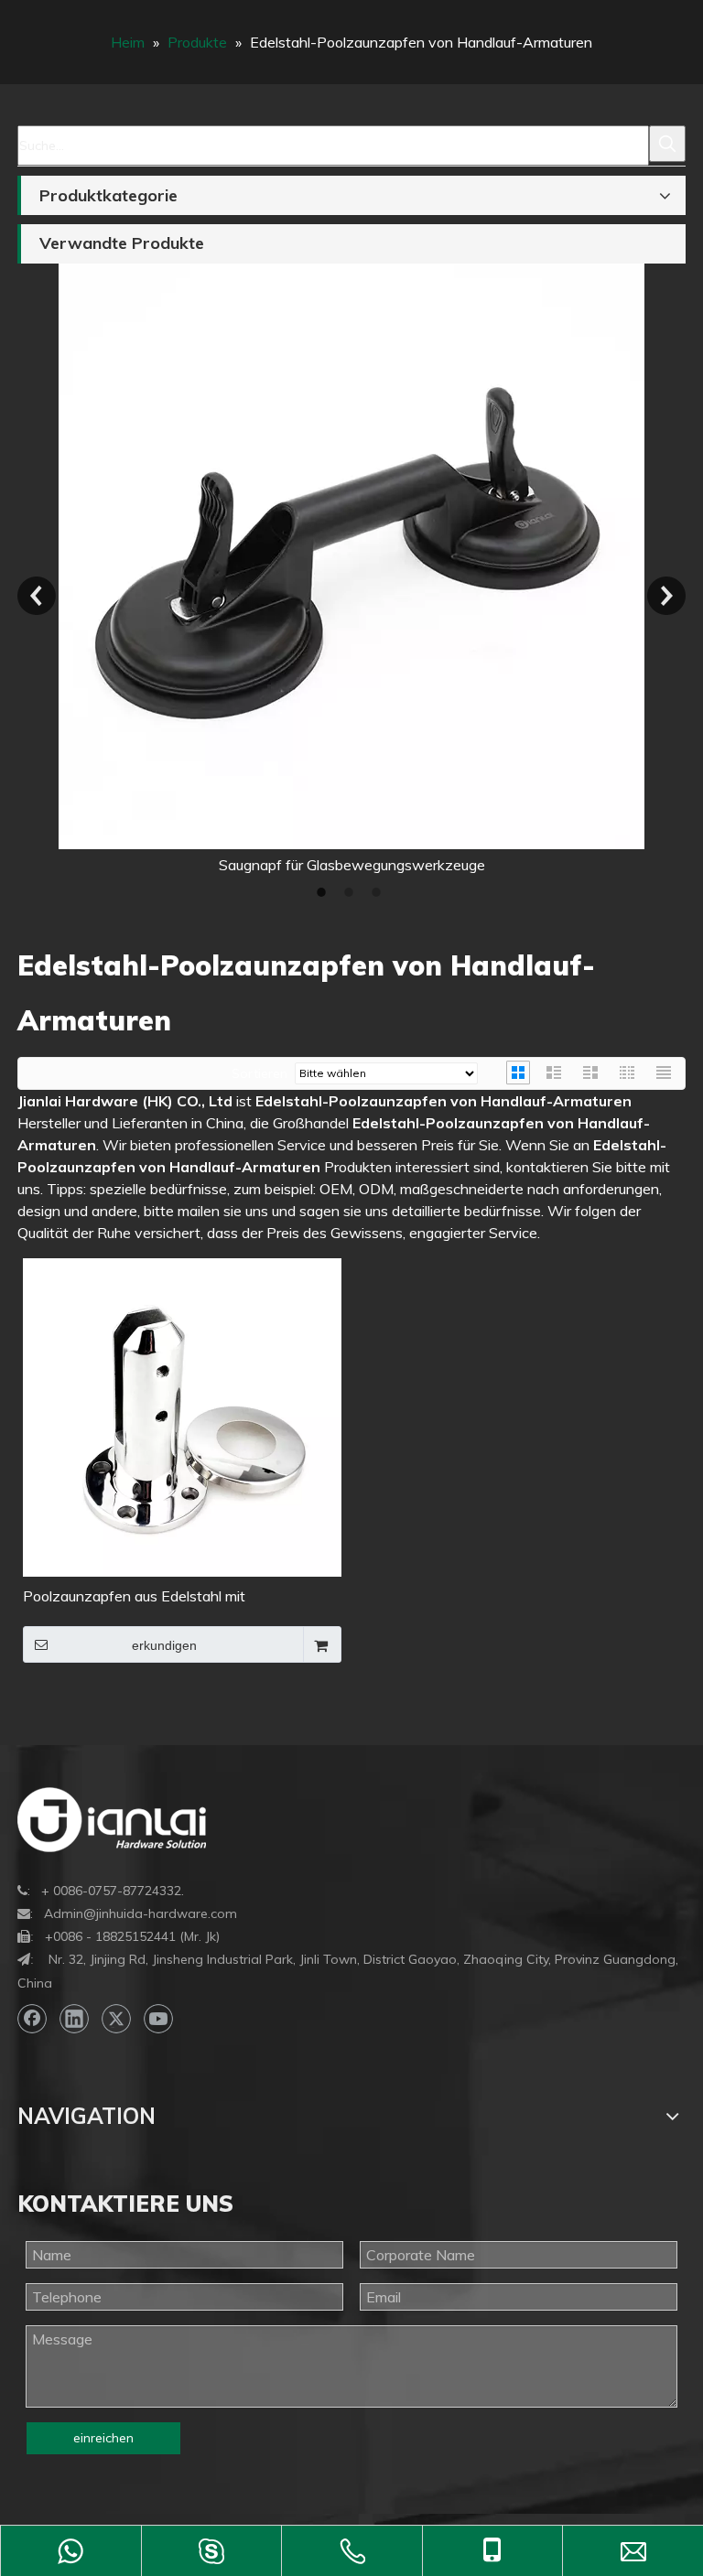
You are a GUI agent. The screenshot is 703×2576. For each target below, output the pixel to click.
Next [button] (666, 596)
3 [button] (379, 892)
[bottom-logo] (112, 1820)
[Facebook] (32, 2019)
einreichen (103, 2438)
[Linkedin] (74, 2019)
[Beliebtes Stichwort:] (667, 144)
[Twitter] (116, 2019)
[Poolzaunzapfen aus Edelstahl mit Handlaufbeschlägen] (182, 1416)
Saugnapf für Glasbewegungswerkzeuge (249, 865)
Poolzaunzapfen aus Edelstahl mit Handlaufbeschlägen (134, 1597)
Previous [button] (37, 596)
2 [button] (351, 892)
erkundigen (164, 1645)
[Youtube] (158, 2019)
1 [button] (324, 892)
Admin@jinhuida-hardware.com (141, 1913)
